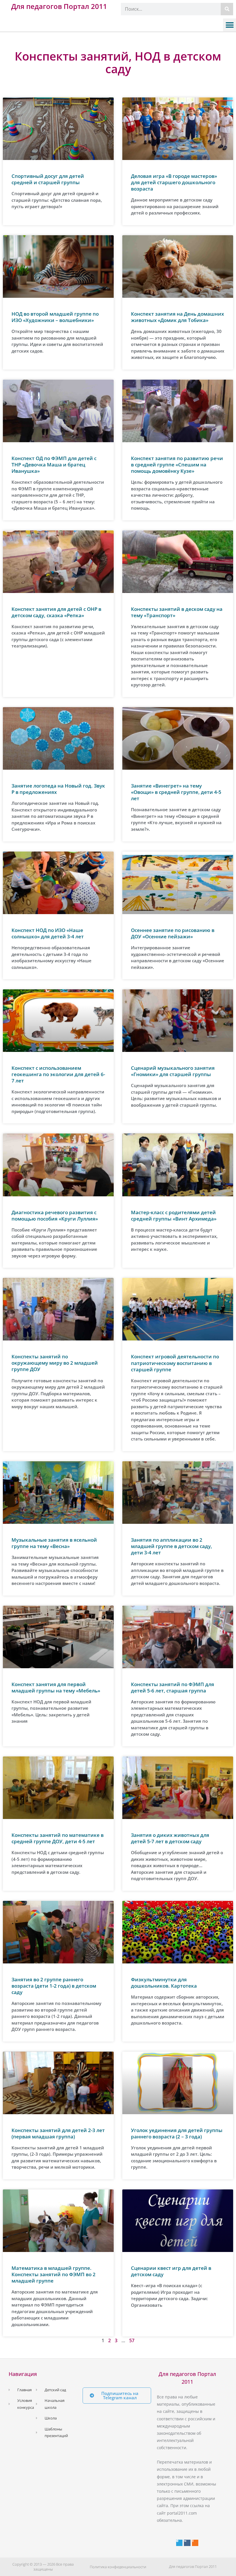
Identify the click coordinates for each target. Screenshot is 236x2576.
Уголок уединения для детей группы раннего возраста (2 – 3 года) (177, 2133)
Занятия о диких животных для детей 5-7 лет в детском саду (170, 1838)
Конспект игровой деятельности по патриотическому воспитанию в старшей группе (175, 1363)
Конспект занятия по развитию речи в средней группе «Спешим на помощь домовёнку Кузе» (177, 465)
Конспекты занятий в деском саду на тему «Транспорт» (177, 612)
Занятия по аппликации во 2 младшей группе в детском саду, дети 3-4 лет (172, 1546)
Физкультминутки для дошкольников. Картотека (164, 1983)
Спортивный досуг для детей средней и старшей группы (48, 179)
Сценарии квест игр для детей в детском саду (171, 2271)
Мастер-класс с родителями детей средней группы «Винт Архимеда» (174, 1215)
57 (132, 2340)
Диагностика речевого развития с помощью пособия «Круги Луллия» (55, 1215)
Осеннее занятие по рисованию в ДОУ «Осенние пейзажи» (173, 933)
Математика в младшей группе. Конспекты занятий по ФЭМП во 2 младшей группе (54, 2274)
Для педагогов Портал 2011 (59, 6)
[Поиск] (227, 9)
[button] (230, 25)
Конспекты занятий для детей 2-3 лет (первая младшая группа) (58, 2133)
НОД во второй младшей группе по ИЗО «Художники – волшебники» (55, 317)
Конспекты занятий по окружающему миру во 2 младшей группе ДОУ (55, 1363)
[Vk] (187, 2543)
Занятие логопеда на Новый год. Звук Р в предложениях (58, 789)
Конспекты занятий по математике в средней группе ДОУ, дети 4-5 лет (58, 1838)
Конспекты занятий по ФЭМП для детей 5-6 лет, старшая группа (173, 1687)
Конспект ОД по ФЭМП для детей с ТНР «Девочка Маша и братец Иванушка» (54, 465)
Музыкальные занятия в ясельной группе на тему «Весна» (54, 1543)
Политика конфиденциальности (118, 2567)
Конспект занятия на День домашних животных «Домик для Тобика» (177, 317)
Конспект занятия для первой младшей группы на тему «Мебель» (56, 1687)
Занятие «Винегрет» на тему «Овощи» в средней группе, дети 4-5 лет (176, 792)
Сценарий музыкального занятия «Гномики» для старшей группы (173, 1071)
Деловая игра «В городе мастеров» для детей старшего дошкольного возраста (174, 182)
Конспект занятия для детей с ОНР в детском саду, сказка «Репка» (56, 612)
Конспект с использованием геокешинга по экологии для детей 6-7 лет (58, 1074)
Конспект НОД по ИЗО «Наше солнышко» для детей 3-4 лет (48, 933)
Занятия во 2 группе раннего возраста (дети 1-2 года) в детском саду (54, 1986)
